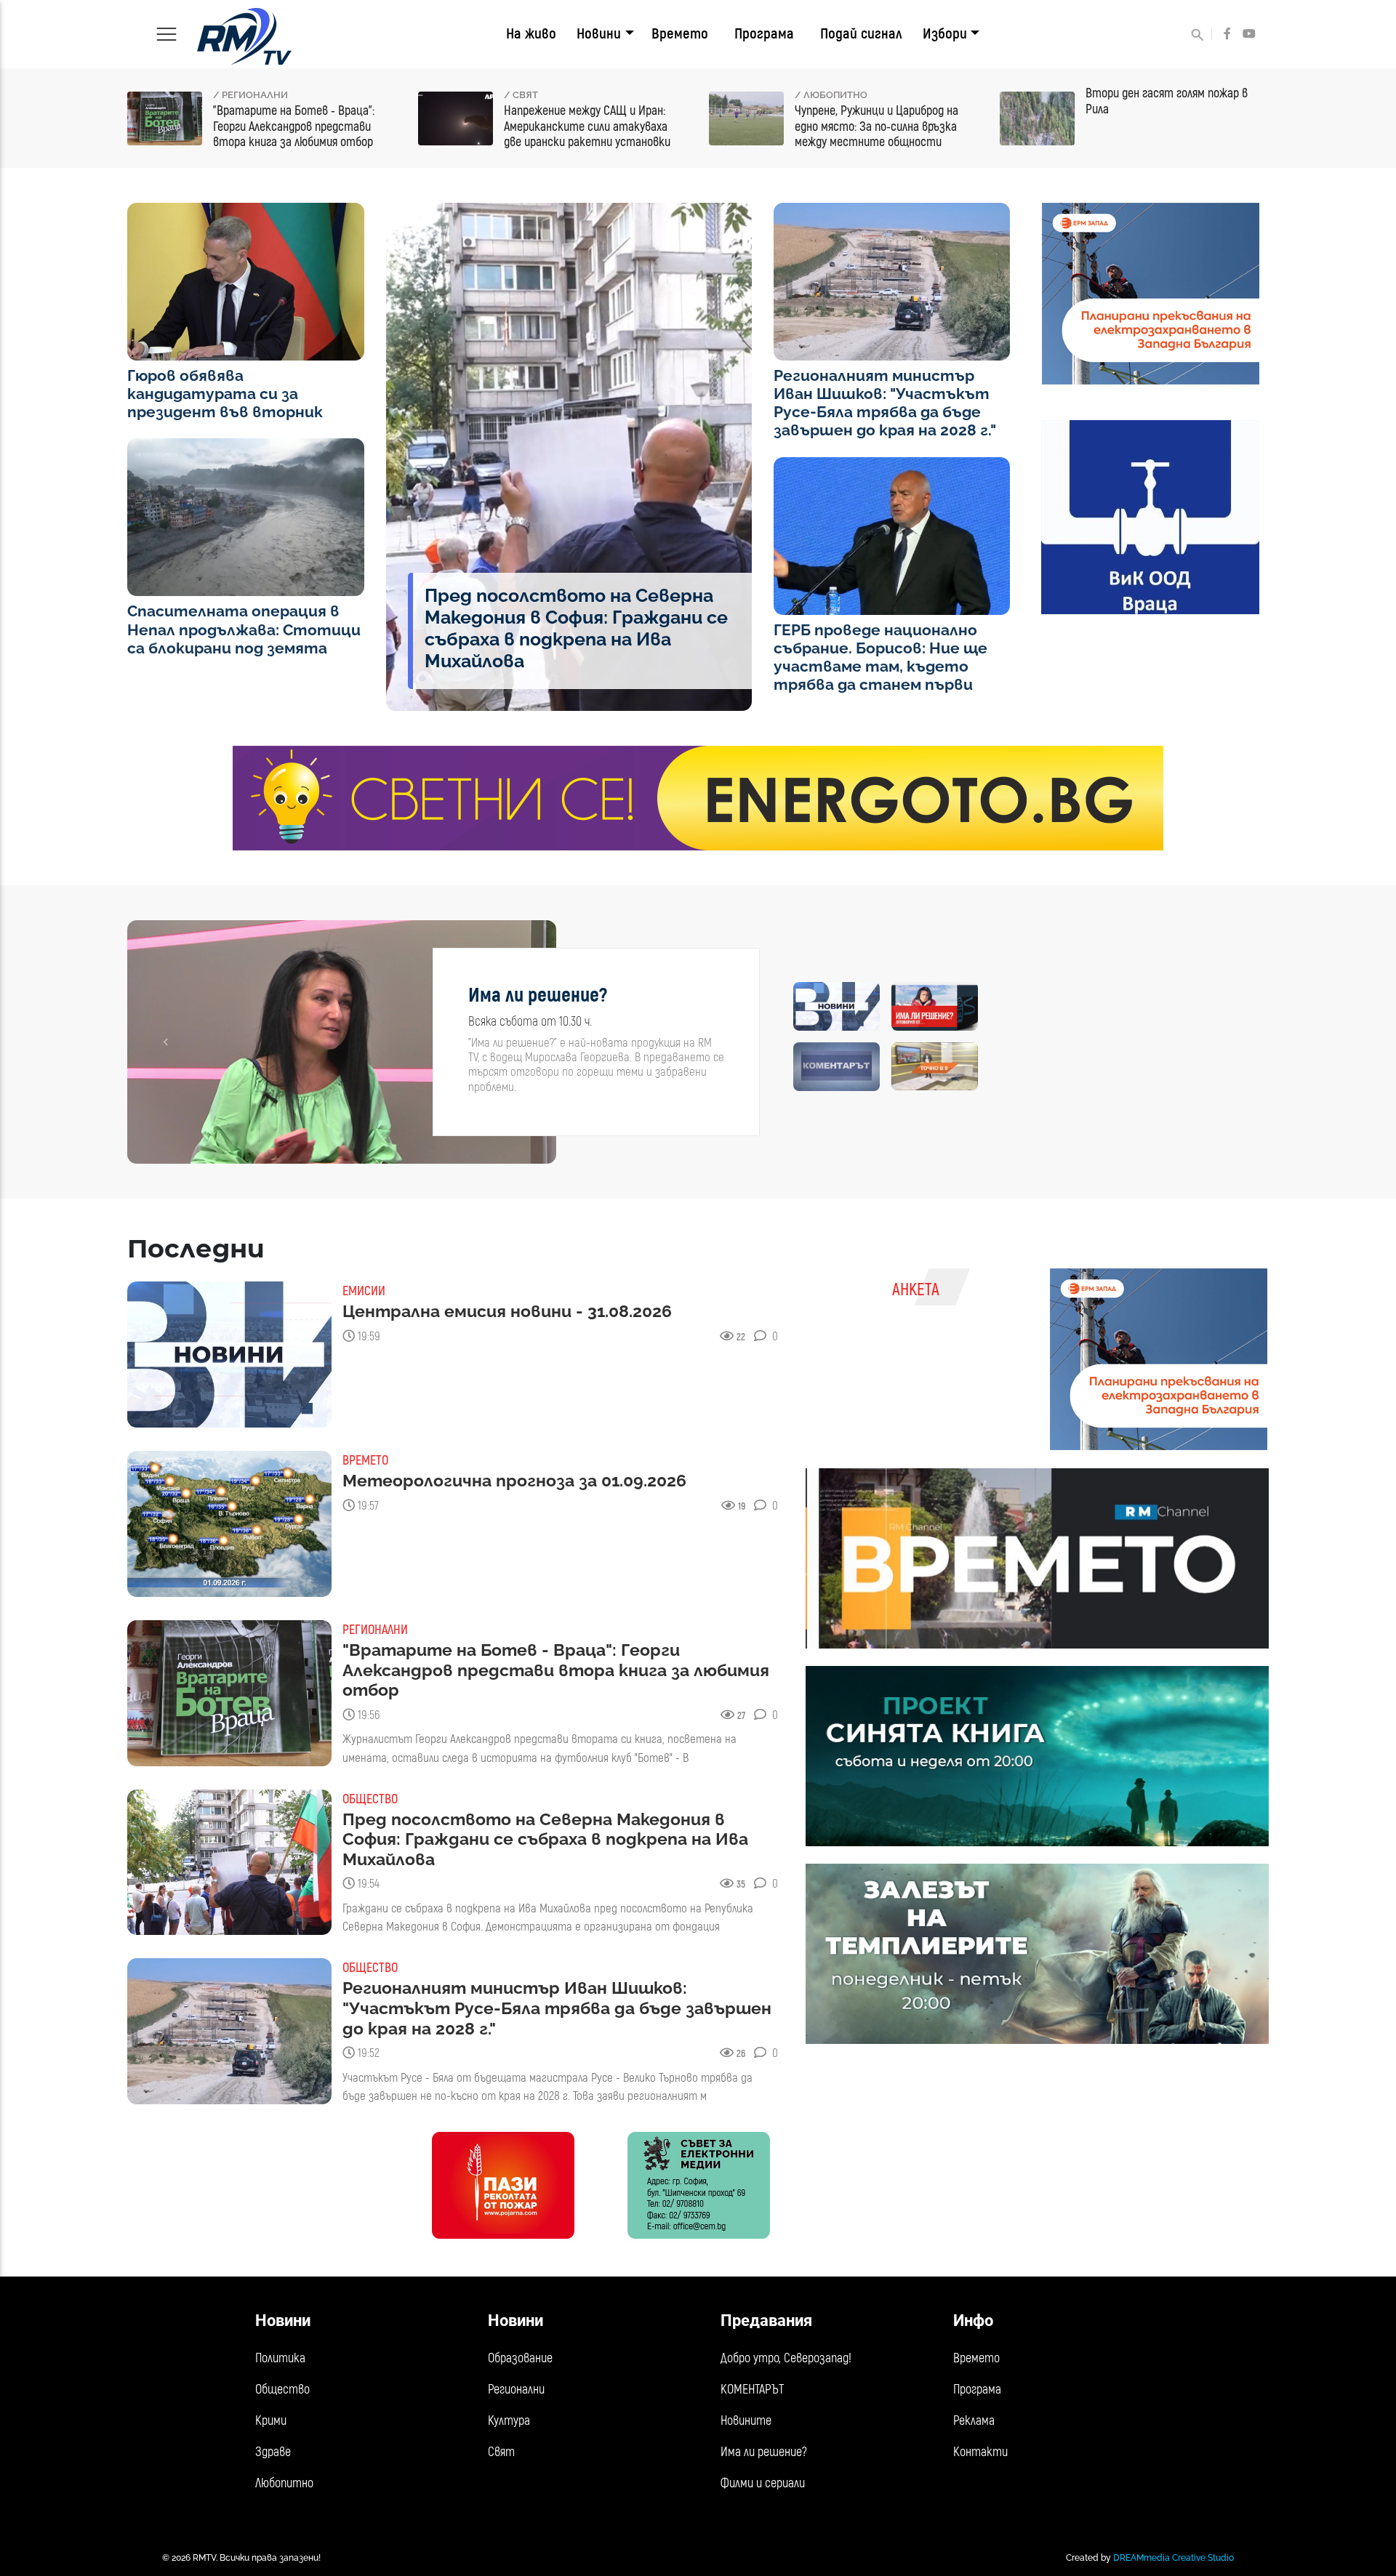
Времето (680, 34)
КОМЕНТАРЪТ (752, 2390)
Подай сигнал (861, 34)
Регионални (516, 2390)
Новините (746, 2421)
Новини (599, 34)
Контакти (980, 2452)
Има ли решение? (764, 2452)
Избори (945, 34)
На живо (531, 34)
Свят (501, 2452)
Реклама (974, 2421)
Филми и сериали (763, 2483)
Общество (282, 2390)
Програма (764, 34)
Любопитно (284, 2483)
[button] (165, 1042)
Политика (280, 2358)
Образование (520, 2358)
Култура (509, 2421)
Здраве (273, 2452)
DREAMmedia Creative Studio (1174, 2558)
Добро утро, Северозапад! (786, 2358)
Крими (271, 2421)
